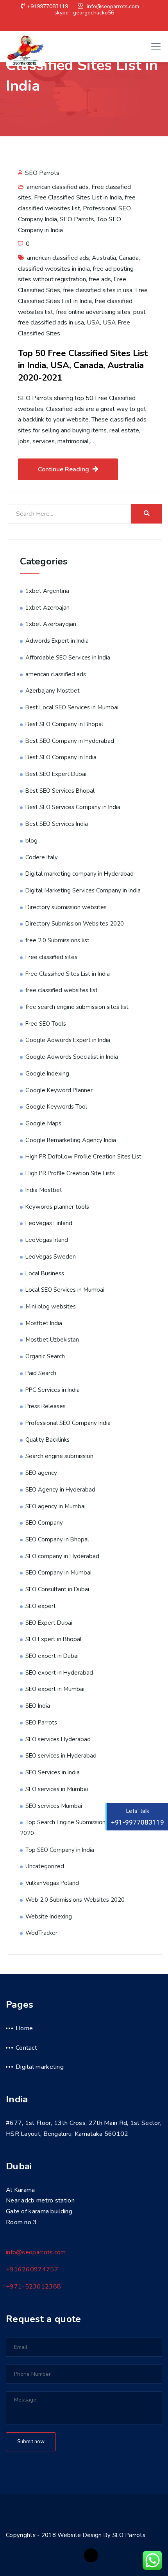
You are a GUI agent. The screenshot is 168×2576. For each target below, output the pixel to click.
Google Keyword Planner (59, 1090)
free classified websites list (62, 990)
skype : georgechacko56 (84, 13)
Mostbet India (44, 1323)
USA (93, 323)
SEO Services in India (53, 1772)
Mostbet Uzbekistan (52, 1340)
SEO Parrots (41, 173)
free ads (100, 279)
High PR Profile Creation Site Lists (70, 1173)
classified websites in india (54, 269)
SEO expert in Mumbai (55, 1689)
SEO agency (41, 1473)
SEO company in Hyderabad (62, 1556)
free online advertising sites (93, 312)
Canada (129, 258)
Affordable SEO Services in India (68, 658)
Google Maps (43, 1123)
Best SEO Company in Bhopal (64, 724)
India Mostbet (44, 1190)
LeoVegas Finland (49, 1223)
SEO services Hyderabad (58, 1739)
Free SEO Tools (46, 1024)
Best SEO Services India (57, 824)
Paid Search (41, 1373)
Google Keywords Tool (56, 1107)
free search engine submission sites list (77, 1007)
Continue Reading (63, 469)
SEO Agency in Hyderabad (60, 1490)
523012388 (33, 2287)
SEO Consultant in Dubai (57, 1589)
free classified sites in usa (98, 290)
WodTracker (41, 1933)
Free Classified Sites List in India (78, 197)
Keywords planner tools (57, 1207)
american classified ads (58, 187)
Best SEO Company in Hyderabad (70, 741)
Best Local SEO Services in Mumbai (72, 707)
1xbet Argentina (47, 591)
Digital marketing (40, 2067)
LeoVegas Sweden (51, 1257)
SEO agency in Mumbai (55, 1506)
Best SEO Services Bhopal (60, 791)
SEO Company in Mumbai (58, 1573)
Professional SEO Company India (68, 1423)
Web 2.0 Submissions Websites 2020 (75, 1900)
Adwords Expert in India (57, 641)
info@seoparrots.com (112, 6)
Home (24, 2028)
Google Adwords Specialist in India (72, 1057)
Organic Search (45, 1356)
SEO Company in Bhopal (57, 1539)
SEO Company (44, 1523)
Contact (26, 2048)
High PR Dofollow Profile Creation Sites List (83, 1157)
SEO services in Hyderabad (61, 1756)
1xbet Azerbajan (47, 608)
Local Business (45, 1273)
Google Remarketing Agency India (71, 1140)
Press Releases (46, 1406)
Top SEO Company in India (60, 1850)
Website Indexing (49, 1917)
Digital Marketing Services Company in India (83, 890)
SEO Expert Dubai (49, 1623)
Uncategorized (45, 1866)
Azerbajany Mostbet (53, 691)
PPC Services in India (53, 1390)
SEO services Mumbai (54, 1806)
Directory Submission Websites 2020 (75, 924)
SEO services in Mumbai (57, 1789)
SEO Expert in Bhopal (54, 1639)
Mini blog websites (51, 1307)
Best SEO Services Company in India (73, 807)
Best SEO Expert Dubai (56, 774)
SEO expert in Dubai (52, 1656)
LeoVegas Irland (47, 1240)
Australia (104, 258)
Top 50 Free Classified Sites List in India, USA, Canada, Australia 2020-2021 (83, 365)
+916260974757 (32, 2269)
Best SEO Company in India (61, 757)
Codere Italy (42, 857)
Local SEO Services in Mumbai (65, 1290)
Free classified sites (51, 957)
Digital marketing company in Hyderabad (80, 874)
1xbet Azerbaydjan (51, 624)
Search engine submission (59, 1456)
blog (31, 841)
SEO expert (41, 1606)
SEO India (38, 1706)
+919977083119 (47, 6)
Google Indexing (47, 1074)
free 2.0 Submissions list (57, 940)
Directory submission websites (66, 907)
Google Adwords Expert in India (68, 1040)
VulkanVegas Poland (52, 1883)
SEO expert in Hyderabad (59, 1673)
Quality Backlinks (47, 1440)
